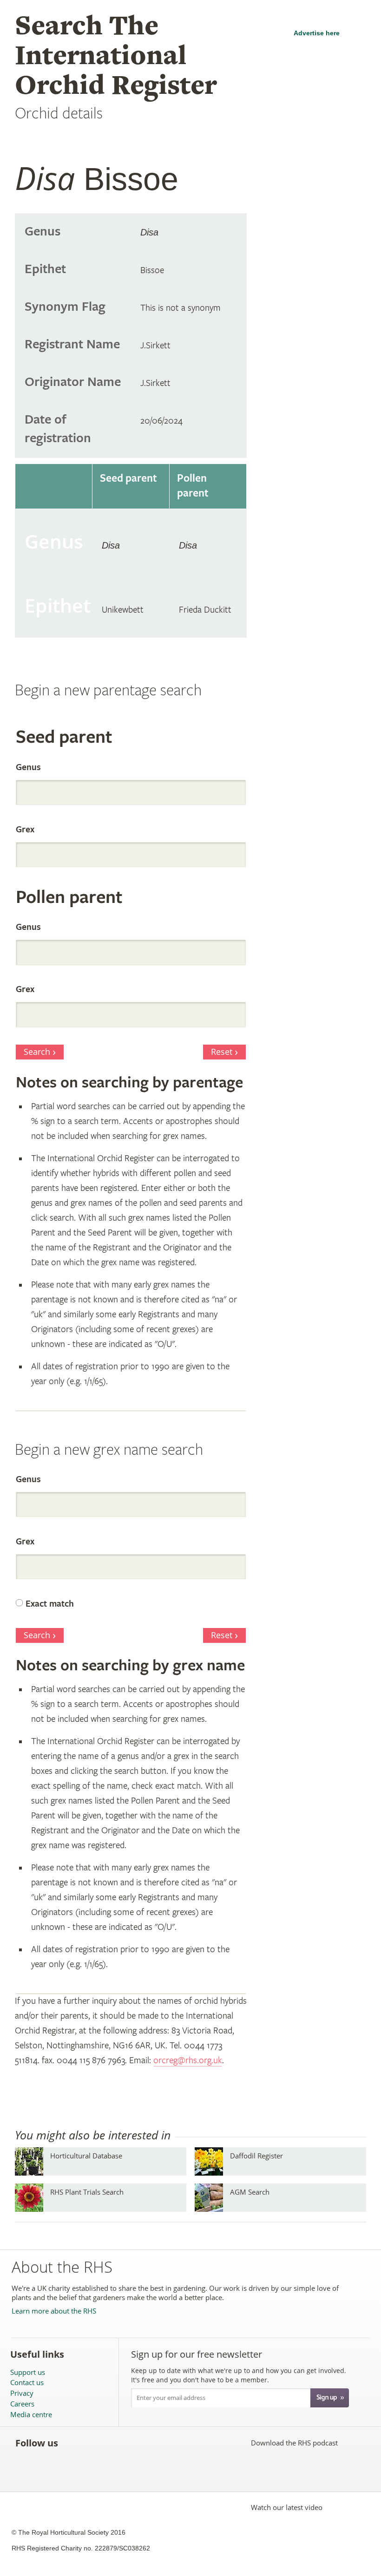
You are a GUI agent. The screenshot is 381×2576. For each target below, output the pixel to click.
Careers (22, 2404)
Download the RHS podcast (294, 2443)
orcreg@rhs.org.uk (188, 2061)
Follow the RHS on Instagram (175, 2443)
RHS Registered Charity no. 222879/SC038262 (81, 2548)
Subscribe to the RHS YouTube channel (114, 2443)
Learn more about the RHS (54, 2311)
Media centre (31, 2415)
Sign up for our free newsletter (197, 2354)
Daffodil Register (256, 2156)
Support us (28, 2372)
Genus (28, 768)
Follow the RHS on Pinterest (135, 2443)
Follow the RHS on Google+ (155, 2443)
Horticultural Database (86, 2156)
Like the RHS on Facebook (73, 2443)
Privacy (22, 2393)
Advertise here (317, 33)
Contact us (27, 2383)
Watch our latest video (287, 2507)
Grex (25, 830)
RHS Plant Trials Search (87, 2192)
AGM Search (250, 2192)
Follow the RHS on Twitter (94, 2443)
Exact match (50, 1604)
